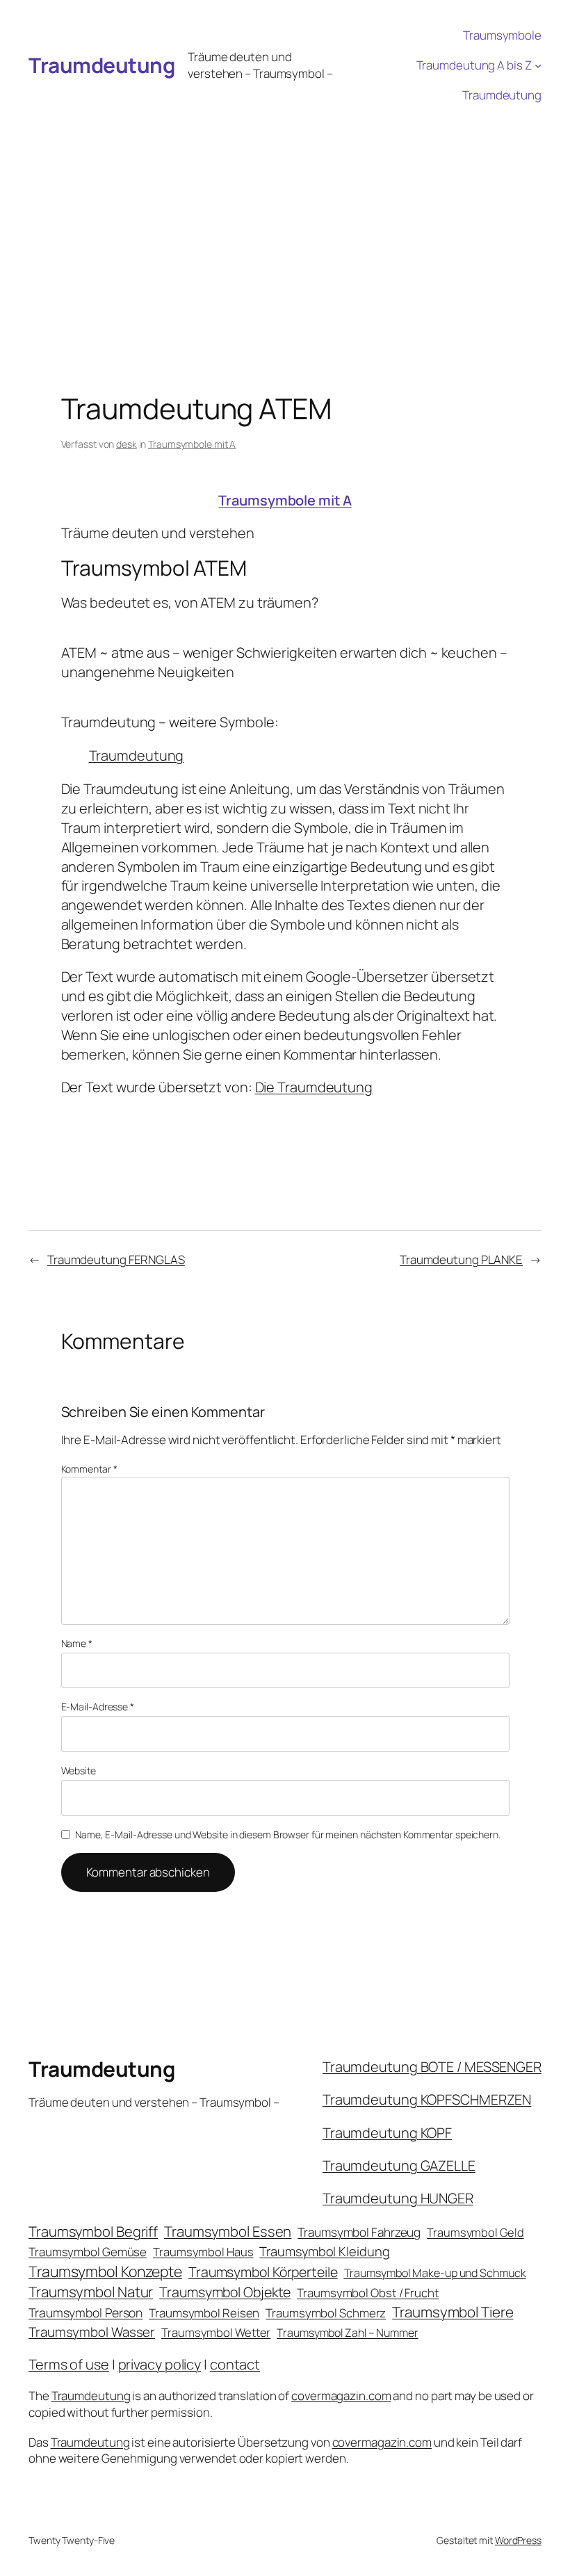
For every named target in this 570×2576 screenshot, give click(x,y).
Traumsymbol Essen (228, 2231)
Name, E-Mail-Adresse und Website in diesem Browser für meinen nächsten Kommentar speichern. (288, 1834)
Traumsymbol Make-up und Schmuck (435, 2273)
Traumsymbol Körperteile (263, 2272)
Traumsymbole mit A (192, 444)
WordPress (518, 2540)
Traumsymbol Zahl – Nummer (348, 2333)
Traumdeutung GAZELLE (399, 2165)
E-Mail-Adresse (98, 1707)
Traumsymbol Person (85, 2312)
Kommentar (89, 1469)
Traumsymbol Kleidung (324, 2251)
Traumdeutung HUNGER (398, 2198)
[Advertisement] (285, 215)
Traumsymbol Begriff (93, 2231)
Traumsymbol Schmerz (326, 2313)
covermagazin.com (341, 2396)
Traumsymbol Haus (203, 2252)
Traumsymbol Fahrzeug (359, 2232)
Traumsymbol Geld (475, 2232)
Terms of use (69, 2364)
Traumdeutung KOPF (387, 2133)
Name (77, 1643)
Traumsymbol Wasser (92, 2332)
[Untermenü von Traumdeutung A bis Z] (538, 65)
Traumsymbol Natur (91, 2292)
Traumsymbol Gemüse (88, 2252)
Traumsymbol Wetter (216, 2332)
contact (235, 2364)
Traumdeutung (101, 65)
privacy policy (160, 2364)
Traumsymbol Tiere (453, 2312)
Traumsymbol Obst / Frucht (368, 2293)
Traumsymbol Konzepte (105, 2271)
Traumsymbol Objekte (225, 2292)
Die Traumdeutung (314, 1087)
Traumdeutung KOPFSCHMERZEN (427, 2099)
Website (79, 1771)
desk (127, 444)
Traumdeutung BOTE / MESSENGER (432, 2067)
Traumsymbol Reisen (204, 2313)
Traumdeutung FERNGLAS (116, 1259)
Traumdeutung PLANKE (461, 1259)
